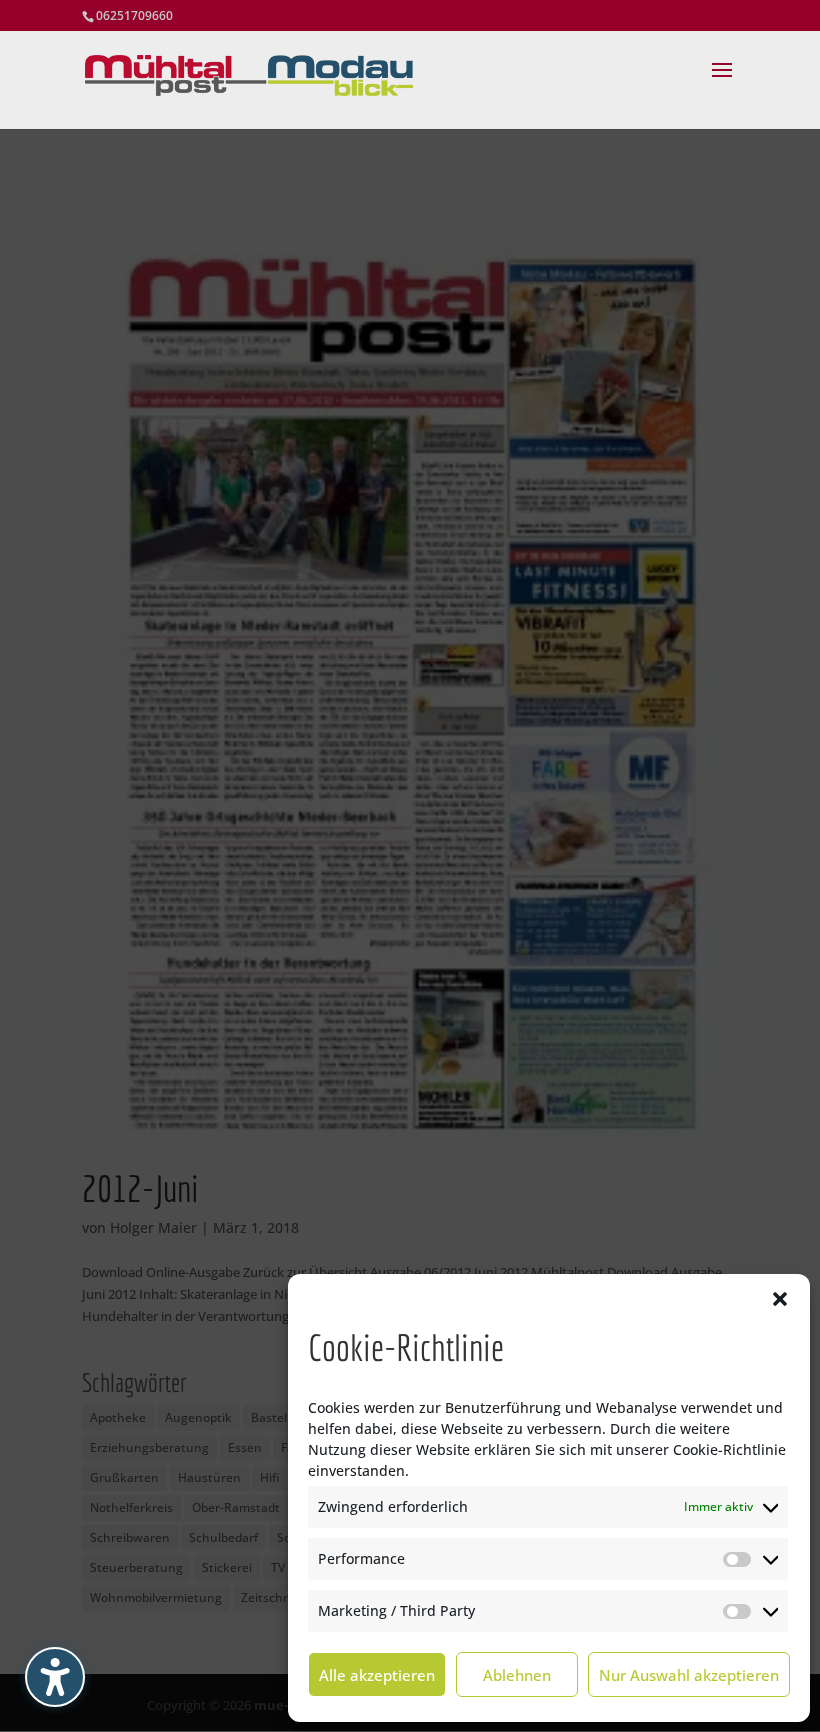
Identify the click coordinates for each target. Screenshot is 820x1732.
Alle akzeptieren (377, 1675)
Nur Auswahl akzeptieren (689, 1675)
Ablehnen (517, 1675)
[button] (780, 1299)
